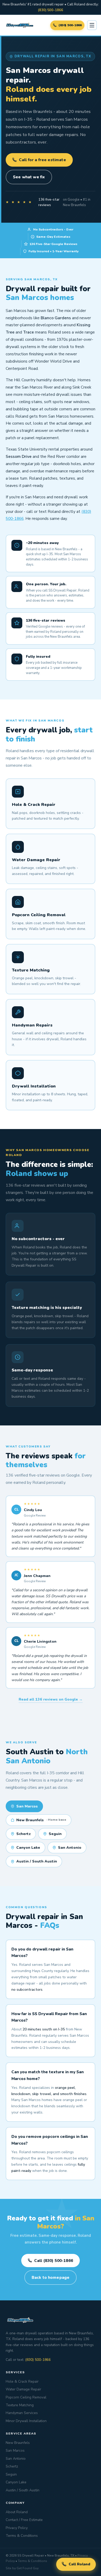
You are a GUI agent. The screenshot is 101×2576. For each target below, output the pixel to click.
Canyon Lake (28, 1848)
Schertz (24, 1834)
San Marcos (15, 2451)
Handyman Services (22, 2413)
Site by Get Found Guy (22, 2568)
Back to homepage (51, 2277)
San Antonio (70, 1848)
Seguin (55, 1834)
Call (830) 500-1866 (54, 2261)
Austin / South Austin (37, 1861)
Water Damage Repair (23, 2389)
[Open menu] (92, 25)
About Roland (17, 2512)
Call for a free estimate (42, 160)
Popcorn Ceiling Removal (26, 2397)
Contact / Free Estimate (24, 2520)
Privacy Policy (17, 2528)
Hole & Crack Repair (22, 2381)
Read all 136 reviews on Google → (51, 1699)
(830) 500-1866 (51, 10)
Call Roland (79, 2564)
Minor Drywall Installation (26, 2421)
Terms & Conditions (22, 2536)
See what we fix (29, 177)
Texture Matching (20, 2405)
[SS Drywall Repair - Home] (20, 25)
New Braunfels (41, 1820)
